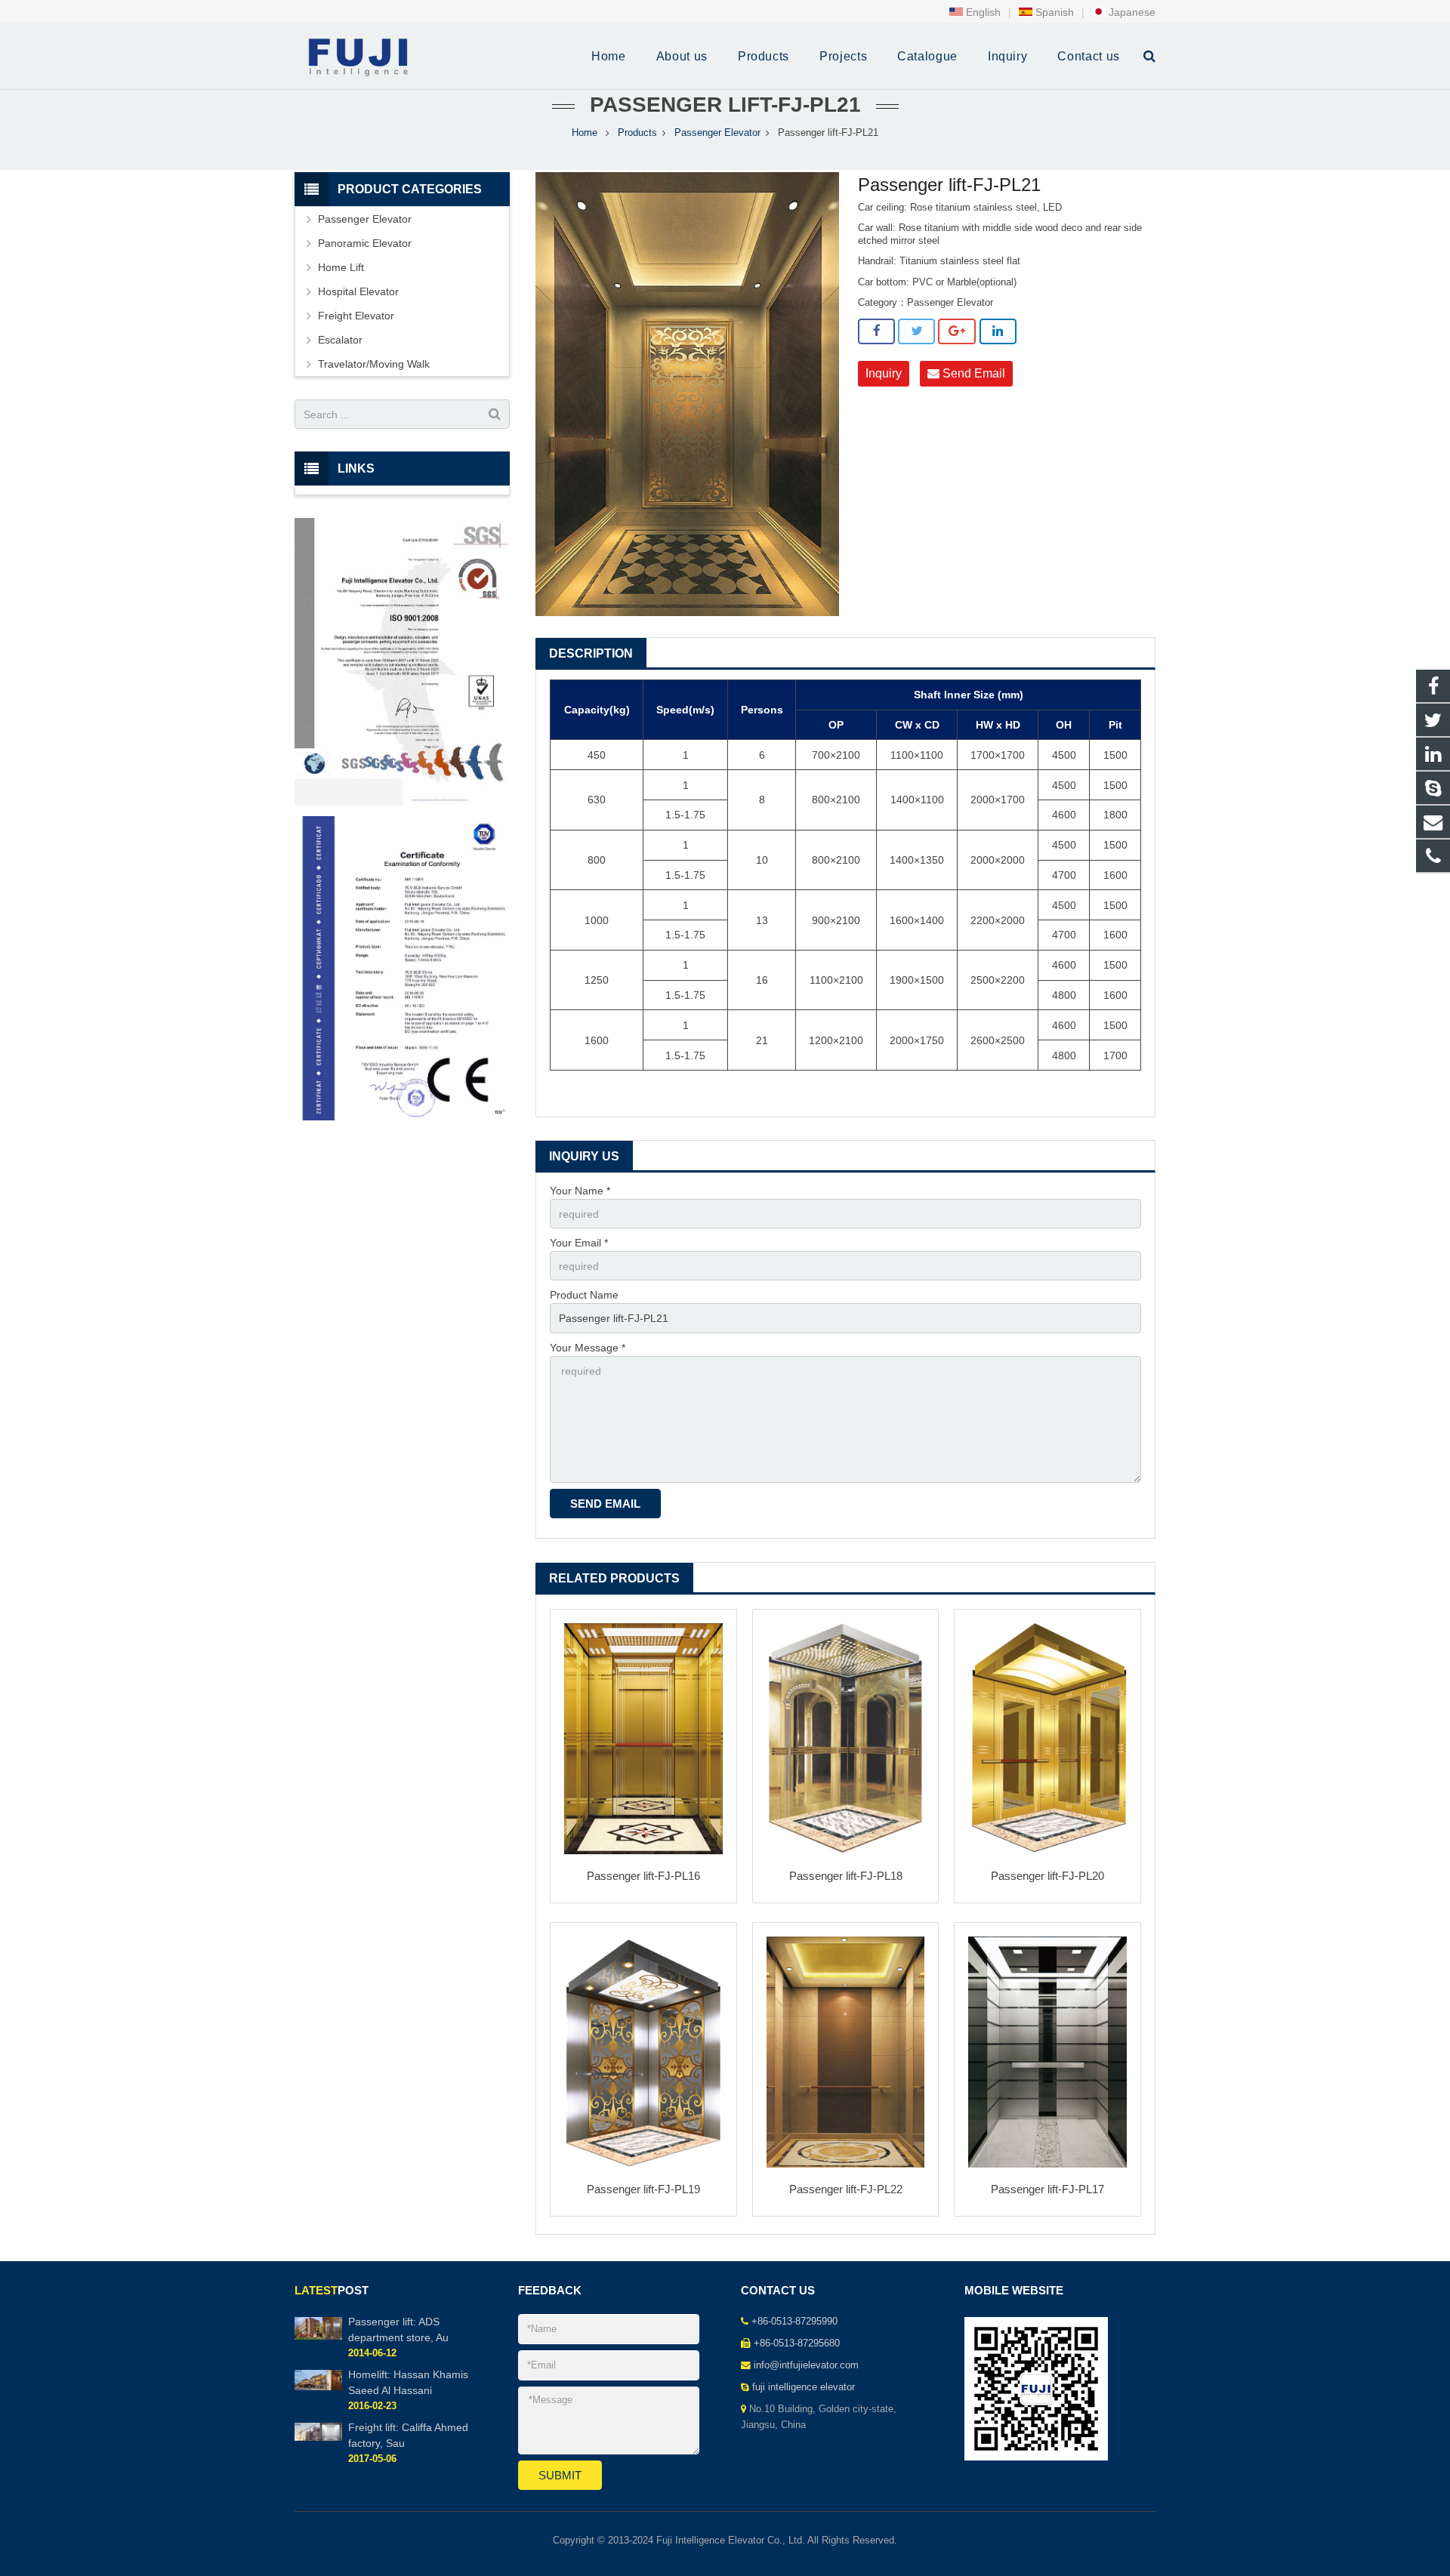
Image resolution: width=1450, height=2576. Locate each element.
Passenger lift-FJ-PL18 (846, 1876)
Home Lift (341, 267)
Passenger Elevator (717, 133)
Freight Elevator (356, 316)
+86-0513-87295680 (797, 2343)
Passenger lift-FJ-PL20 (1047, 1876)
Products (637, 133)
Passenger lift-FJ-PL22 (846, 2189)
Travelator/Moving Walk (374, 364)
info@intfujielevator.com (806, 2365)
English (982, 12)
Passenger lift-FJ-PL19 (643, 2189)
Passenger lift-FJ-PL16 (643, 1876)
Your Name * (580, 1191)
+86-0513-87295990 (794, 2322)
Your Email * (579, 1243)
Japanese (1131, 12)
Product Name (584, 1295)
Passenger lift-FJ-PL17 (1047, 2189)
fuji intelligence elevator (804, 2387)
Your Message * (588, 1348)
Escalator (340, 340)
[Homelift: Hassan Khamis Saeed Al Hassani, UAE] (318, 2387)
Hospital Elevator (358, 291)
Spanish (1053, 12)
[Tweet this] (916, 331)
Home (585, 133)
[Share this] (876, 331)
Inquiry (884, 373)
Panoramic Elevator (365, 243)
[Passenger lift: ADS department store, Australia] (318, 2337)
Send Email (972, 373)
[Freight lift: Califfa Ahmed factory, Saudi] (318, 2438)
